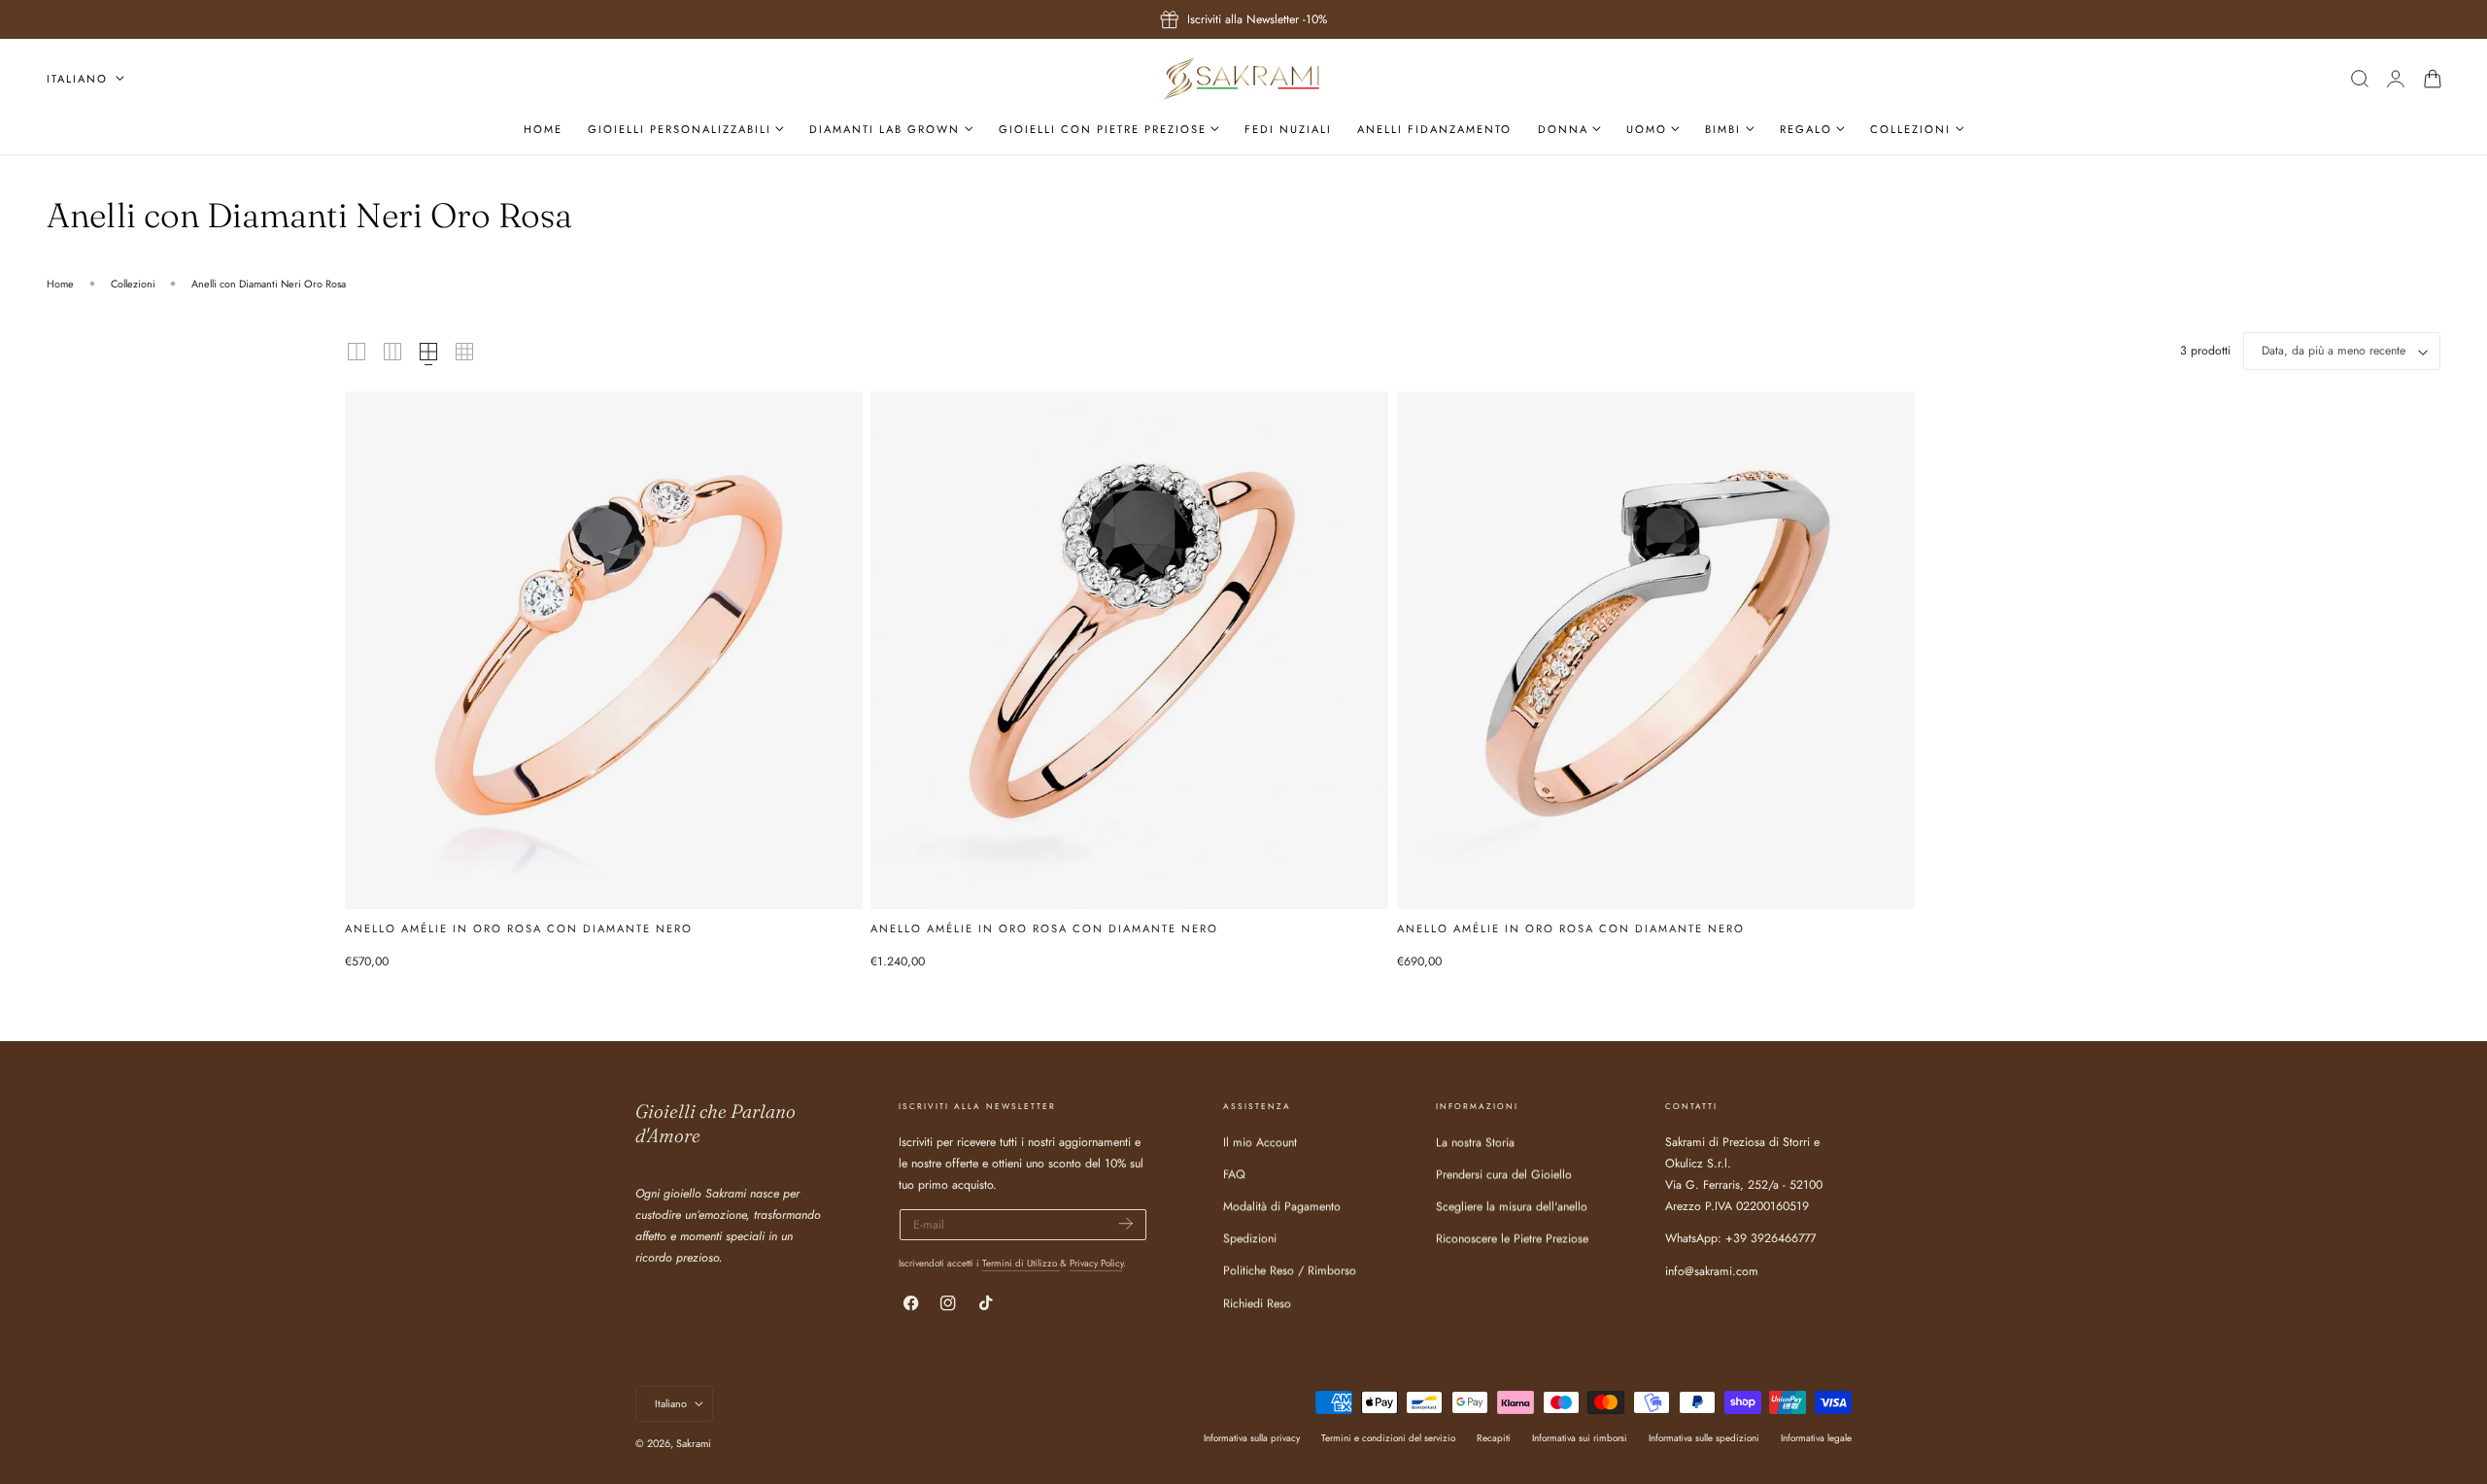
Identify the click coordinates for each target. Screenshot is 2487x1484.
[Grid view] (357, 352)
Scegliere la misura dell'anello (1512, 1206)
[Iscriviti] (1126, 1223)
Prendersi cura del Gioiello (1504, 1174)
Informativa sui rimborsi (1580, 1438)
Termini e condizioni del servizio (1388, 1438)
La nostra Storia (1475, 1142)
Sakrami (694, 1443)
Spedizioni (1250, 1238)
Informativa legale (1816, 1438)
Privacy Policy (1096, 1263)
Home (60, 284)
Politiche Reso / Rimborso (1290, 1270)
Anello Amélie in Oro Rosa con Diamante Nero (519, 929)
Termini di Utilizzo (1021, 1263)
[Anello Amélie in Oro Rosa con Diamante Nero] (604, 650)
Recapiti (1494, 1438)
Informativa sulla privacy (1252, 1438)
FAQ (1234, 1174)
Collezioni (133, 284)
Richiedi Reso (1257, 1302)
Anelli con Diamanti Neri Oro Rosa (269, 284)
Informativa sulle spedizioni (1704, 1438)
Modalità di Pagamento (1282, 1206)
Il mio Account (1260, 1142)
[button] (2359, 78)
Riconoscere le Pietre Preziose (1512, 1238)
